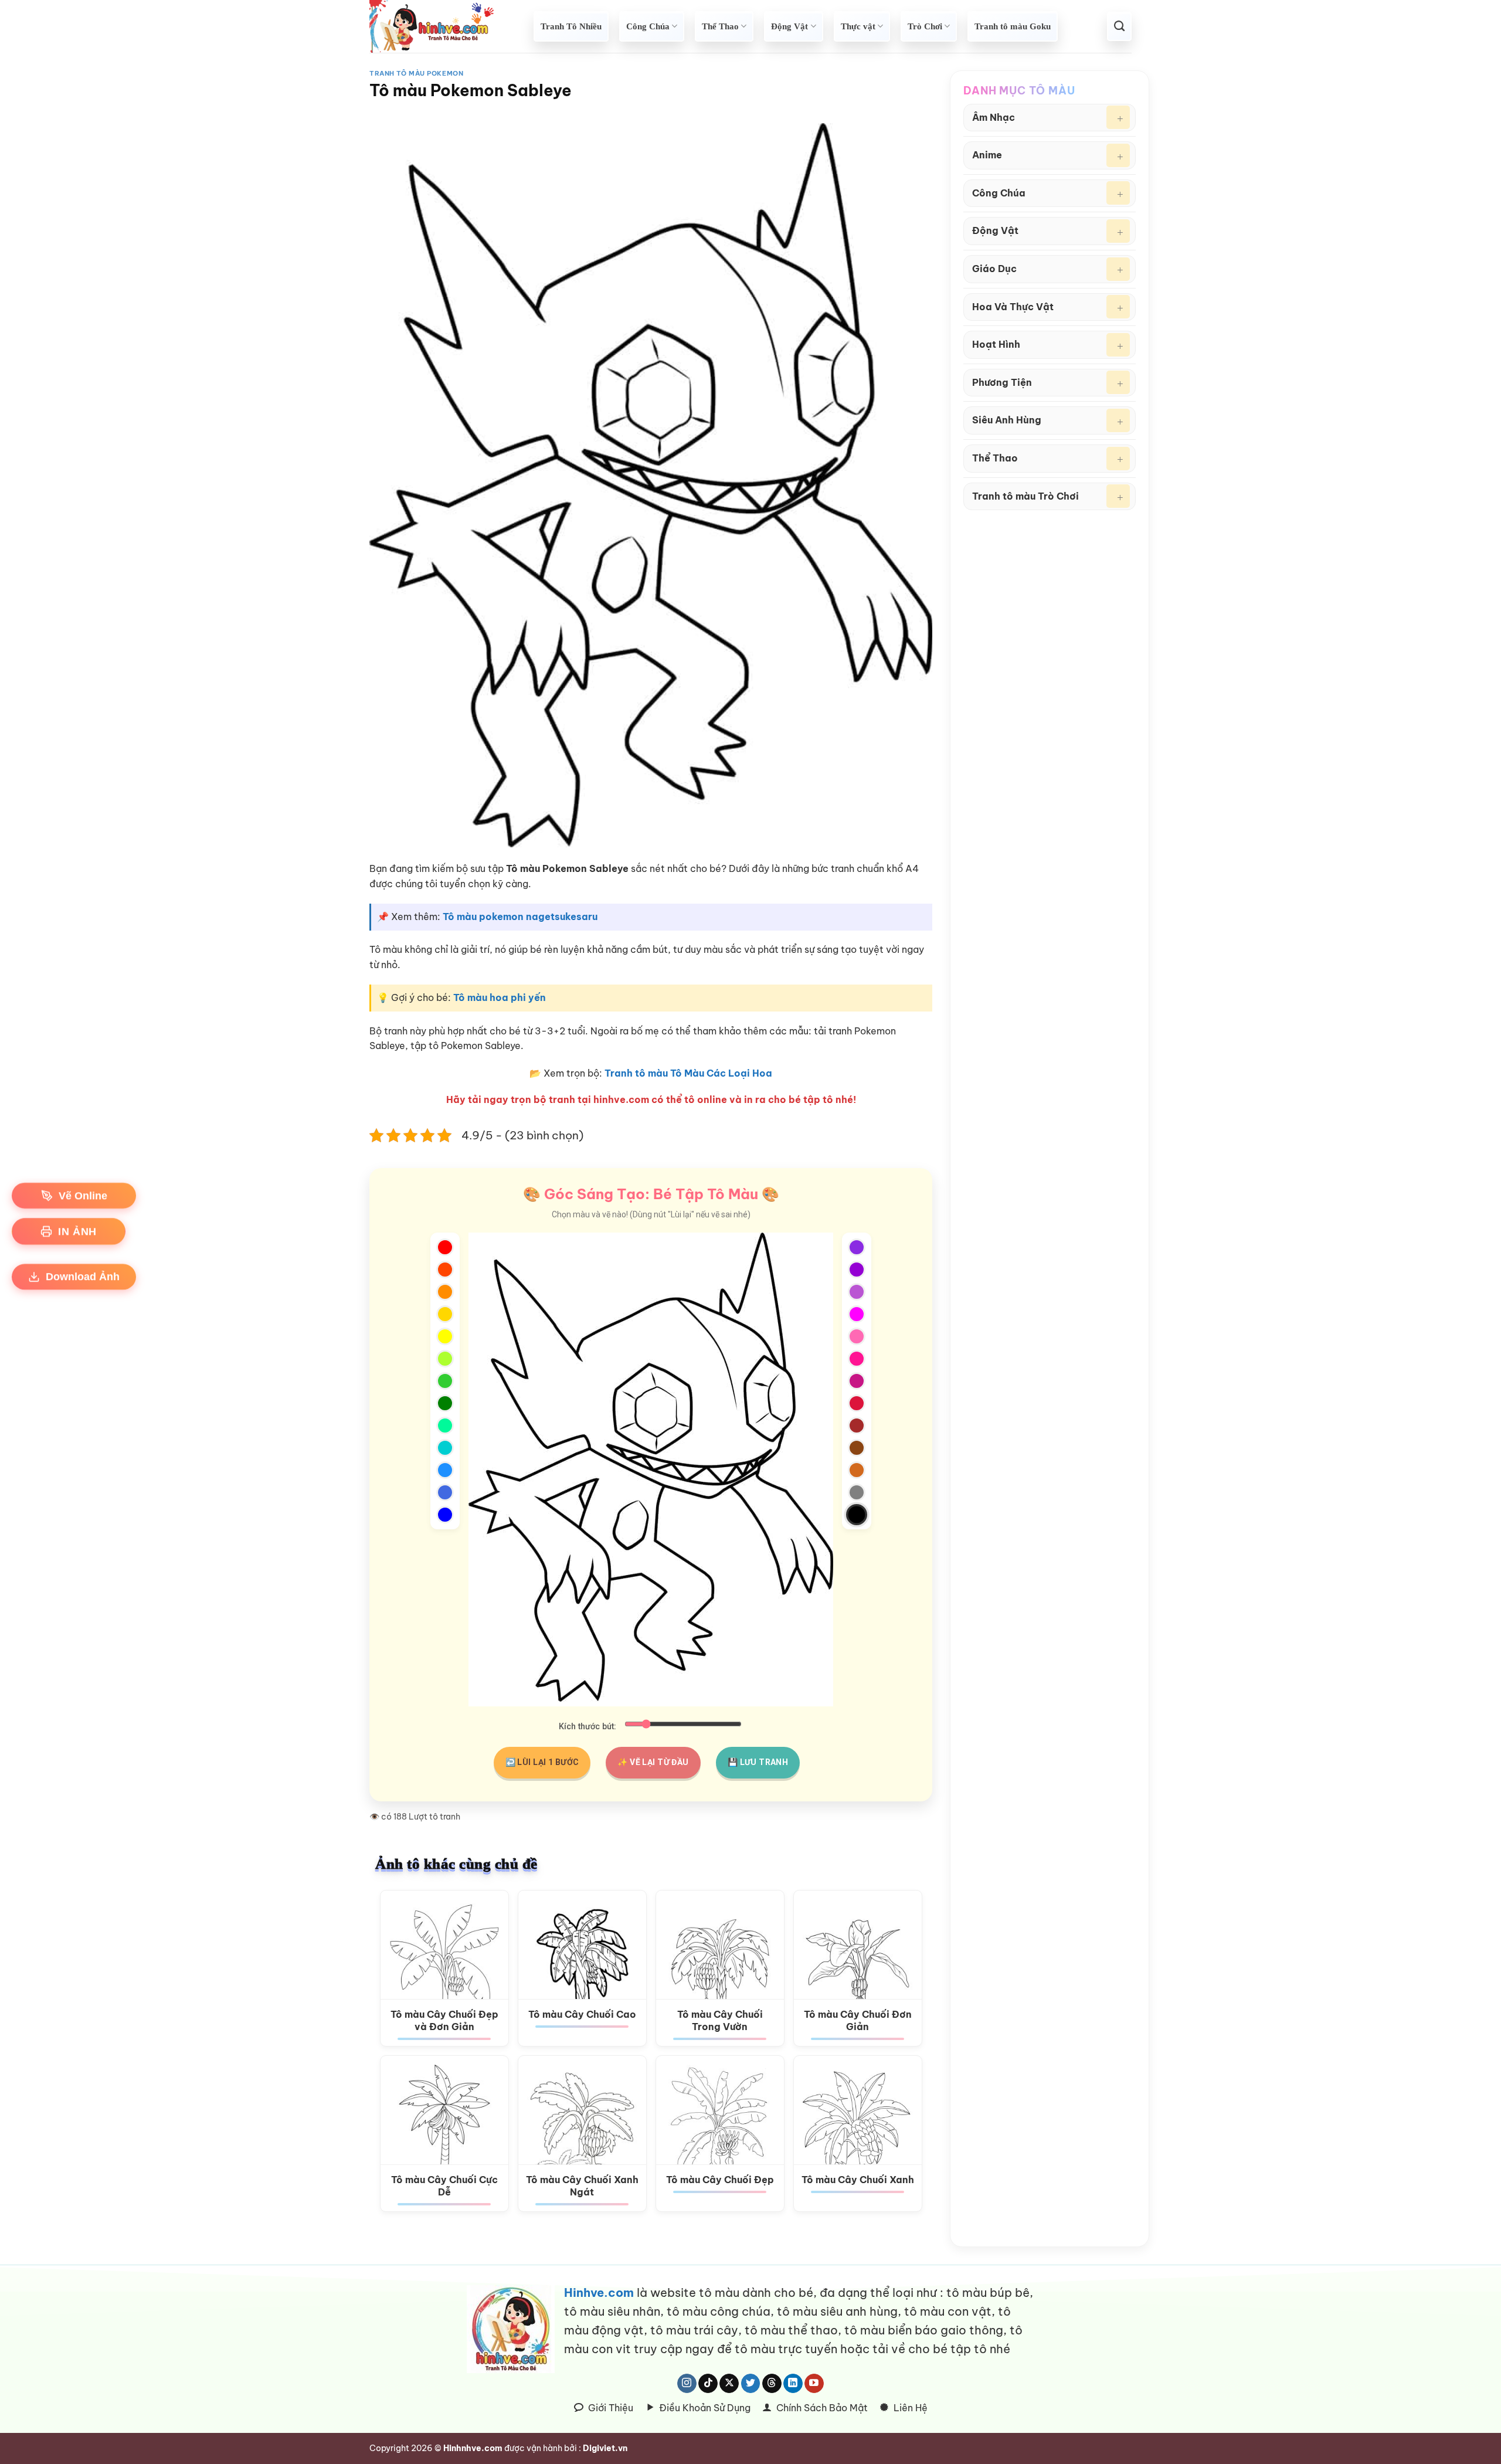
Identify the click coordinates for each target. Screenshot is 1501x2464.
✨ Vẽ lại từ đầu (653, 1762)
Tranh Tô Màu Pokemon (416, 73)
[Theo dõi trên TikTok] (708, 2384)
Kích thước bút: (588, 1727)
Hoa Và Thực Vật (1013, 307)
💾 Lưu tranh (758, 1762)
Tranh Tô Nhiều (571, 26)
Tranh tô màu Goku (1013, 26)
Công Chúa (648, 26)
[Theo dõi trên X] (729, 2384)
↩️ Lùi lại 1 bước (542, 1762)
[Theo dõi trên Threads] (772, 2384)
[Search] (1119, 26)
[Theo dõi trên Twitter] (751, 2384)
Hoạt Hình (996, 344)
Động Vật (789, 26)
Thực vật (858, 26)
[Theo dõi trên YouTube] (814, 2384)
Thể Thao (720, 26)
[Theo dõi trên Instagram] (687, 2384)
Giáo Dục (994, 269)
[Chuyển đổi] (1118, 117)
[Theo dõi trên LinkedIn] (793, 2384)
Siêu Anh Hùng (1007, 420)
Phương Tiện (1002, 382)
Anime (987, 155)
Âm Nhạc (994, 117)
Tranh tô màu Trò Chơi (1025, 496)
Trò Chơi (925, 26)
